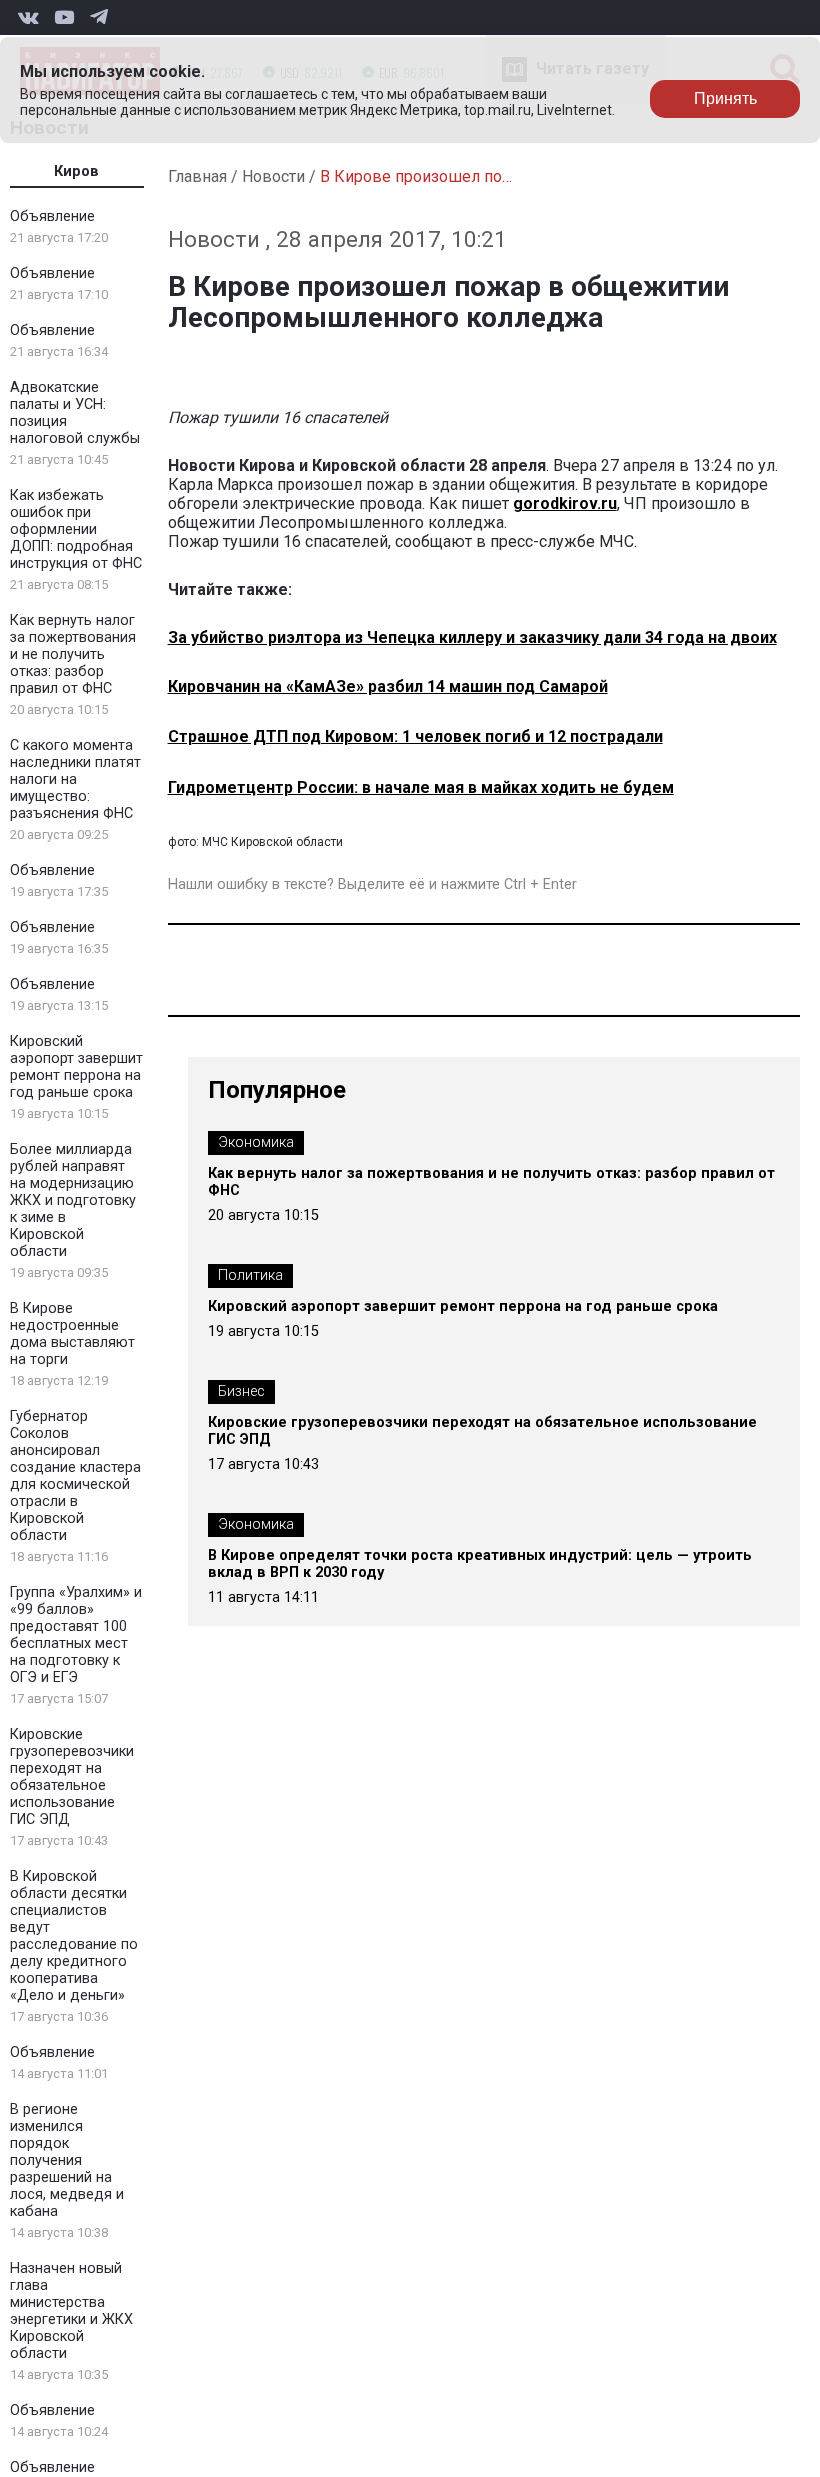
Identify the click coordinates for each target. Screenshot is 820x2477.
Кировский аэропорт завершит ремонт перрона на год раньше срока (76, 1067)
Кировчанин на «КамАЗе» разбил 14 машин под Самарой (388, 686)
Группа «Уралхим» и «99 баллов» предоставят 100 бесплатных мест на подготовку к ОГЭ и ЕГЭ (76, 1635)
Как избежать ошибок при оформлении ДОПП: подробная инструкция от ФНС (76, 529)
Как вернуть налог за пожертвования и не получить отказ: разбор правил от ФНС (73, 654)
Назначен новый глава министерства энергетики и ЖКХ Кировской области (71, 2311)
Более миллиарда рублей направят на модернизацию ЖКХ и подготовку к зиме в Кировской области (73, 1200)
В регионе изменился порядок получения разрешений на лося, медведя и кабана (67, 2160)
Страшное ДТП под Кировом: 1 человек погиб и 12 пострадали (415, 736)
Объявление (52, 216)
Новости (273, 176)
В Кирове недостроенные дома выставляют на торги (72, 1334)
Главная (197, 176)
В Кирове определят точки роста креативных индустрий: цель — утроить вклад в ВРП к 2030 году (480, 1564)
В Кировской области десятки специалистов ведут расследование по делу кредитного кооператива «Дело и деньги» (74, 1936)
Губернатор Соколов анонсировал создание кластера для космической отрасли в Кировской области (75, 1476)
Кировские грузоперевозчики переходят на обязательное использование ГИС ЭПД (72, 1777)
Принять (725, 98)
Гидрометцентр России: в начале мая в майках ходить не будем (421, 787)
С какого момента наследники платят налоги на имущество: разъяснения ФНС (75, 779)
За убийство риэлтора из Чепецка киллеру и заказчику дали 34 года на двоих (472, 637)
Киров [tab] (76, 171)
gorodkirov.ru (565, 503)
